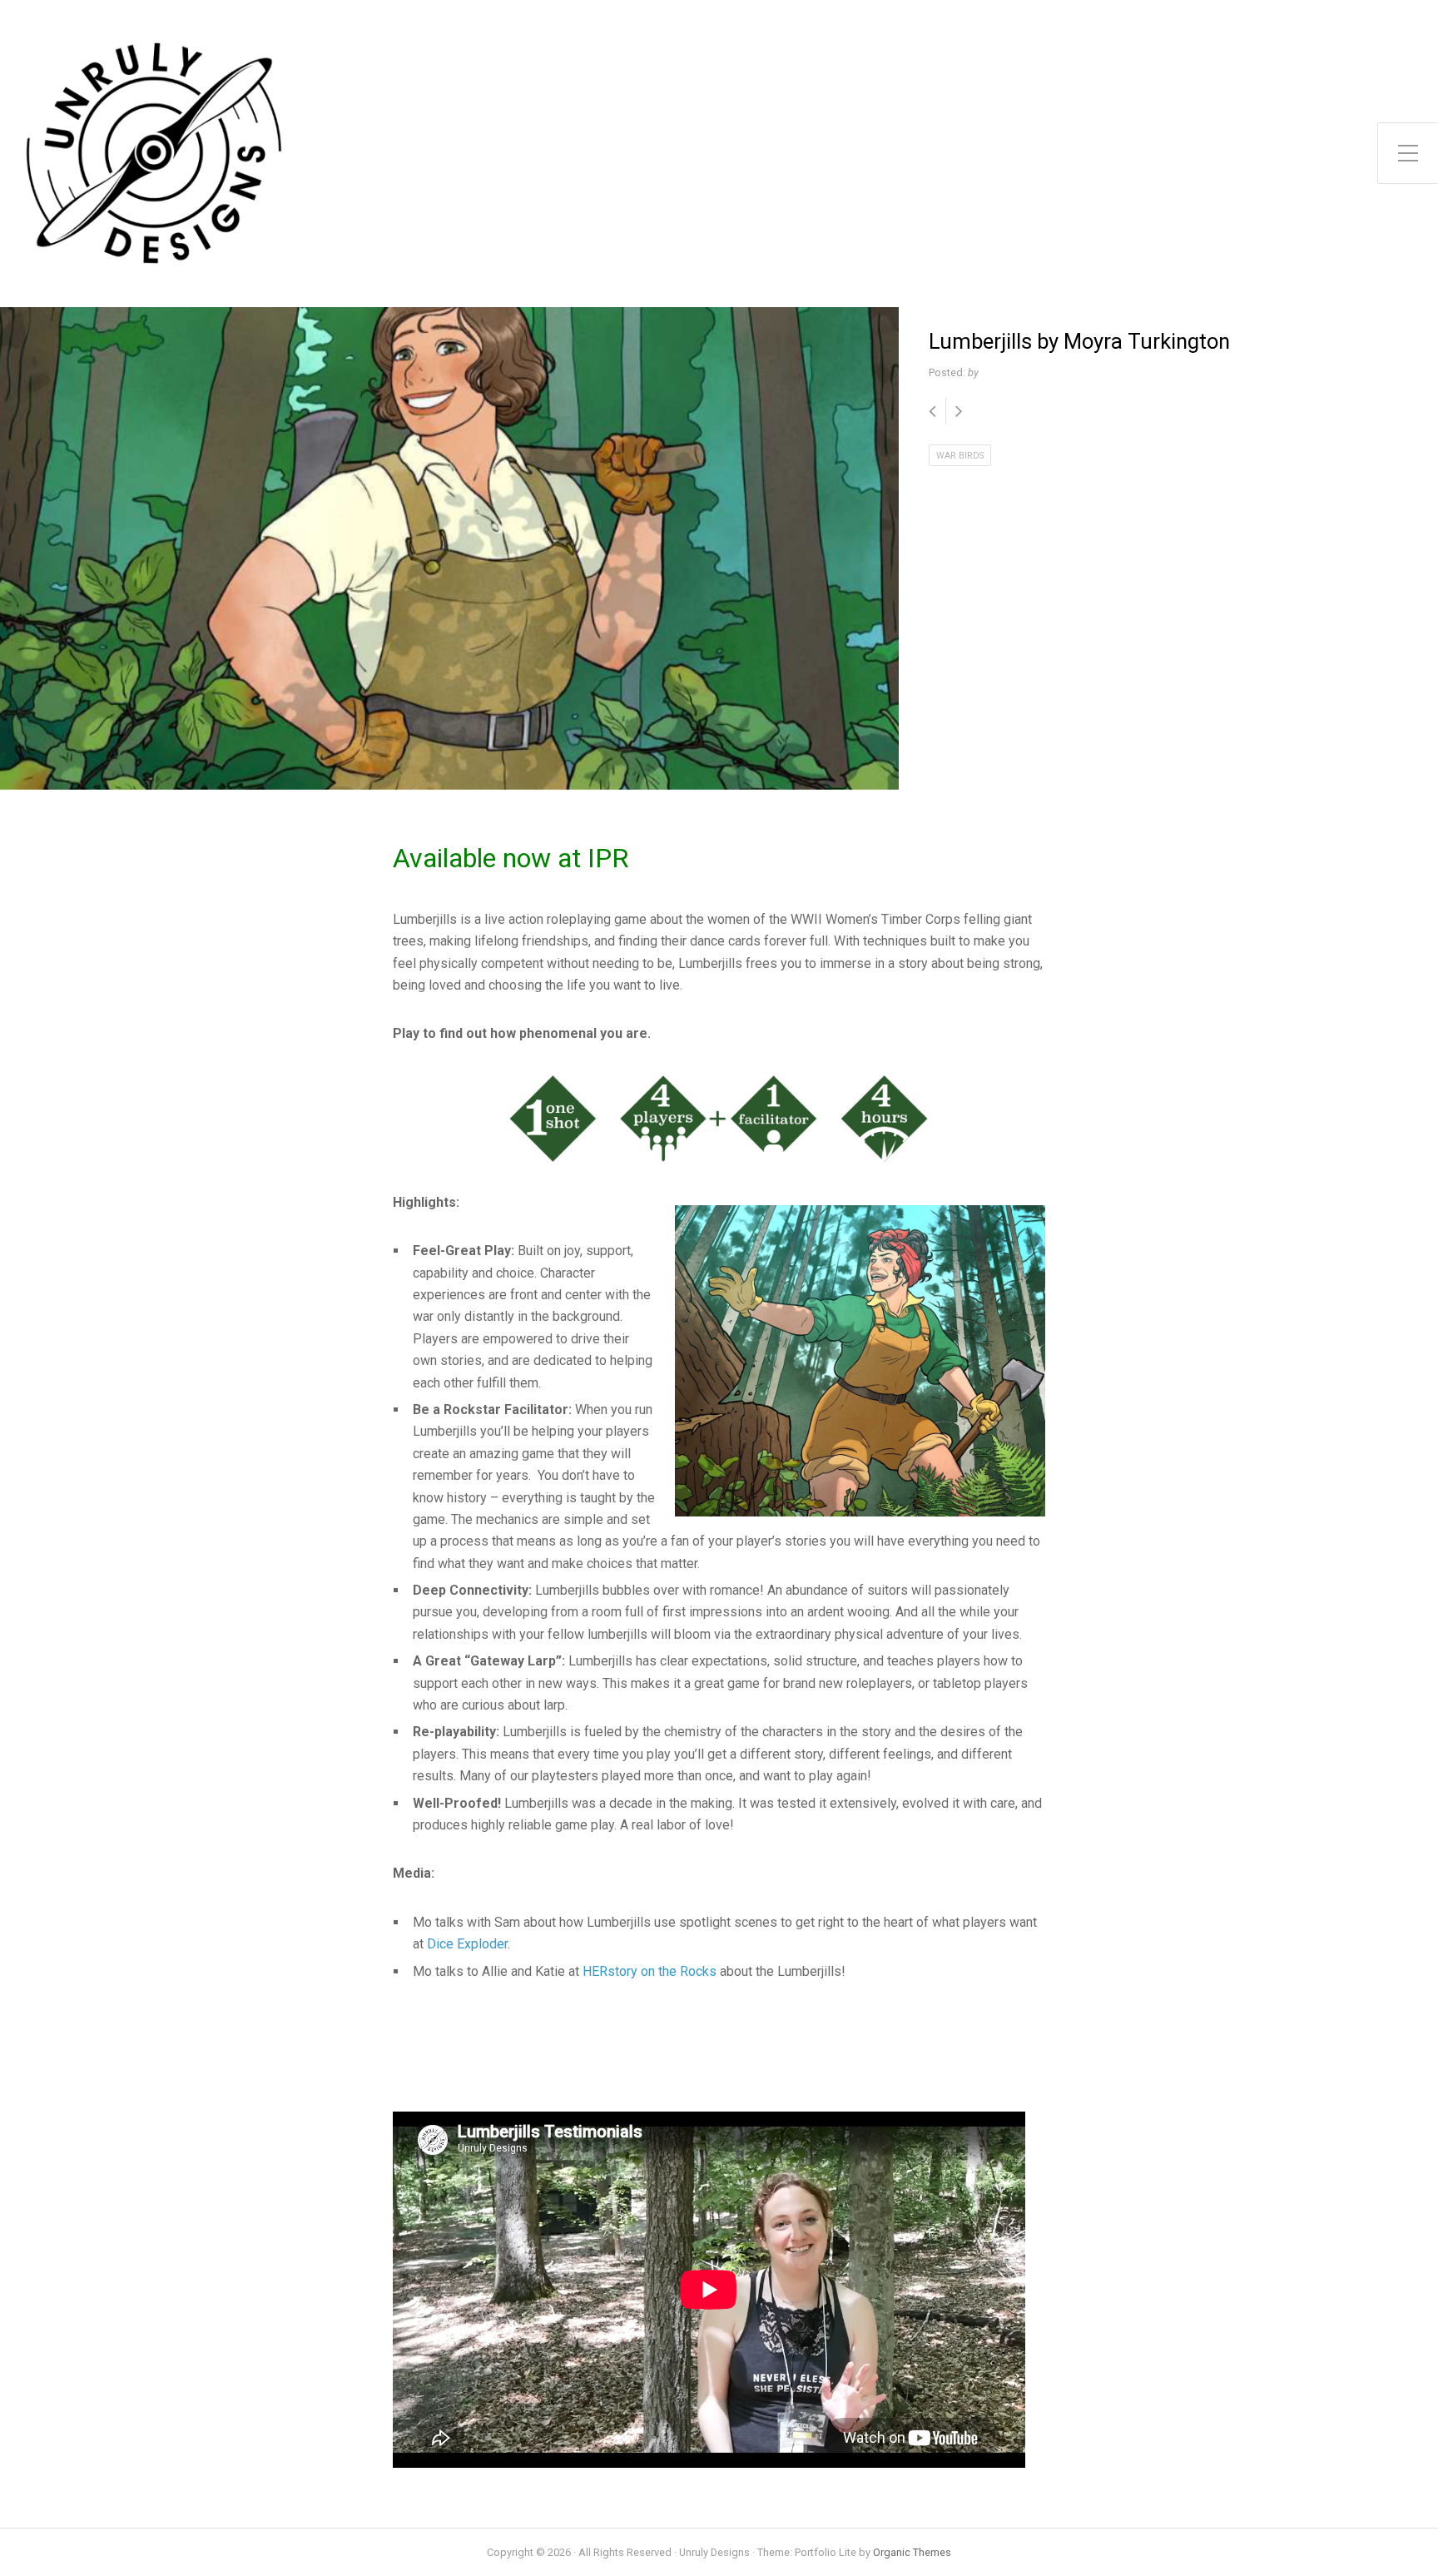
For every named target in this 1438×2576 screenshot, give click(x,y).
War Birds (960, 456)
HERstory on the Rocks (650, 1971)
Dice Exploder (467, 1944)
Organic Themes (912, 2552)
